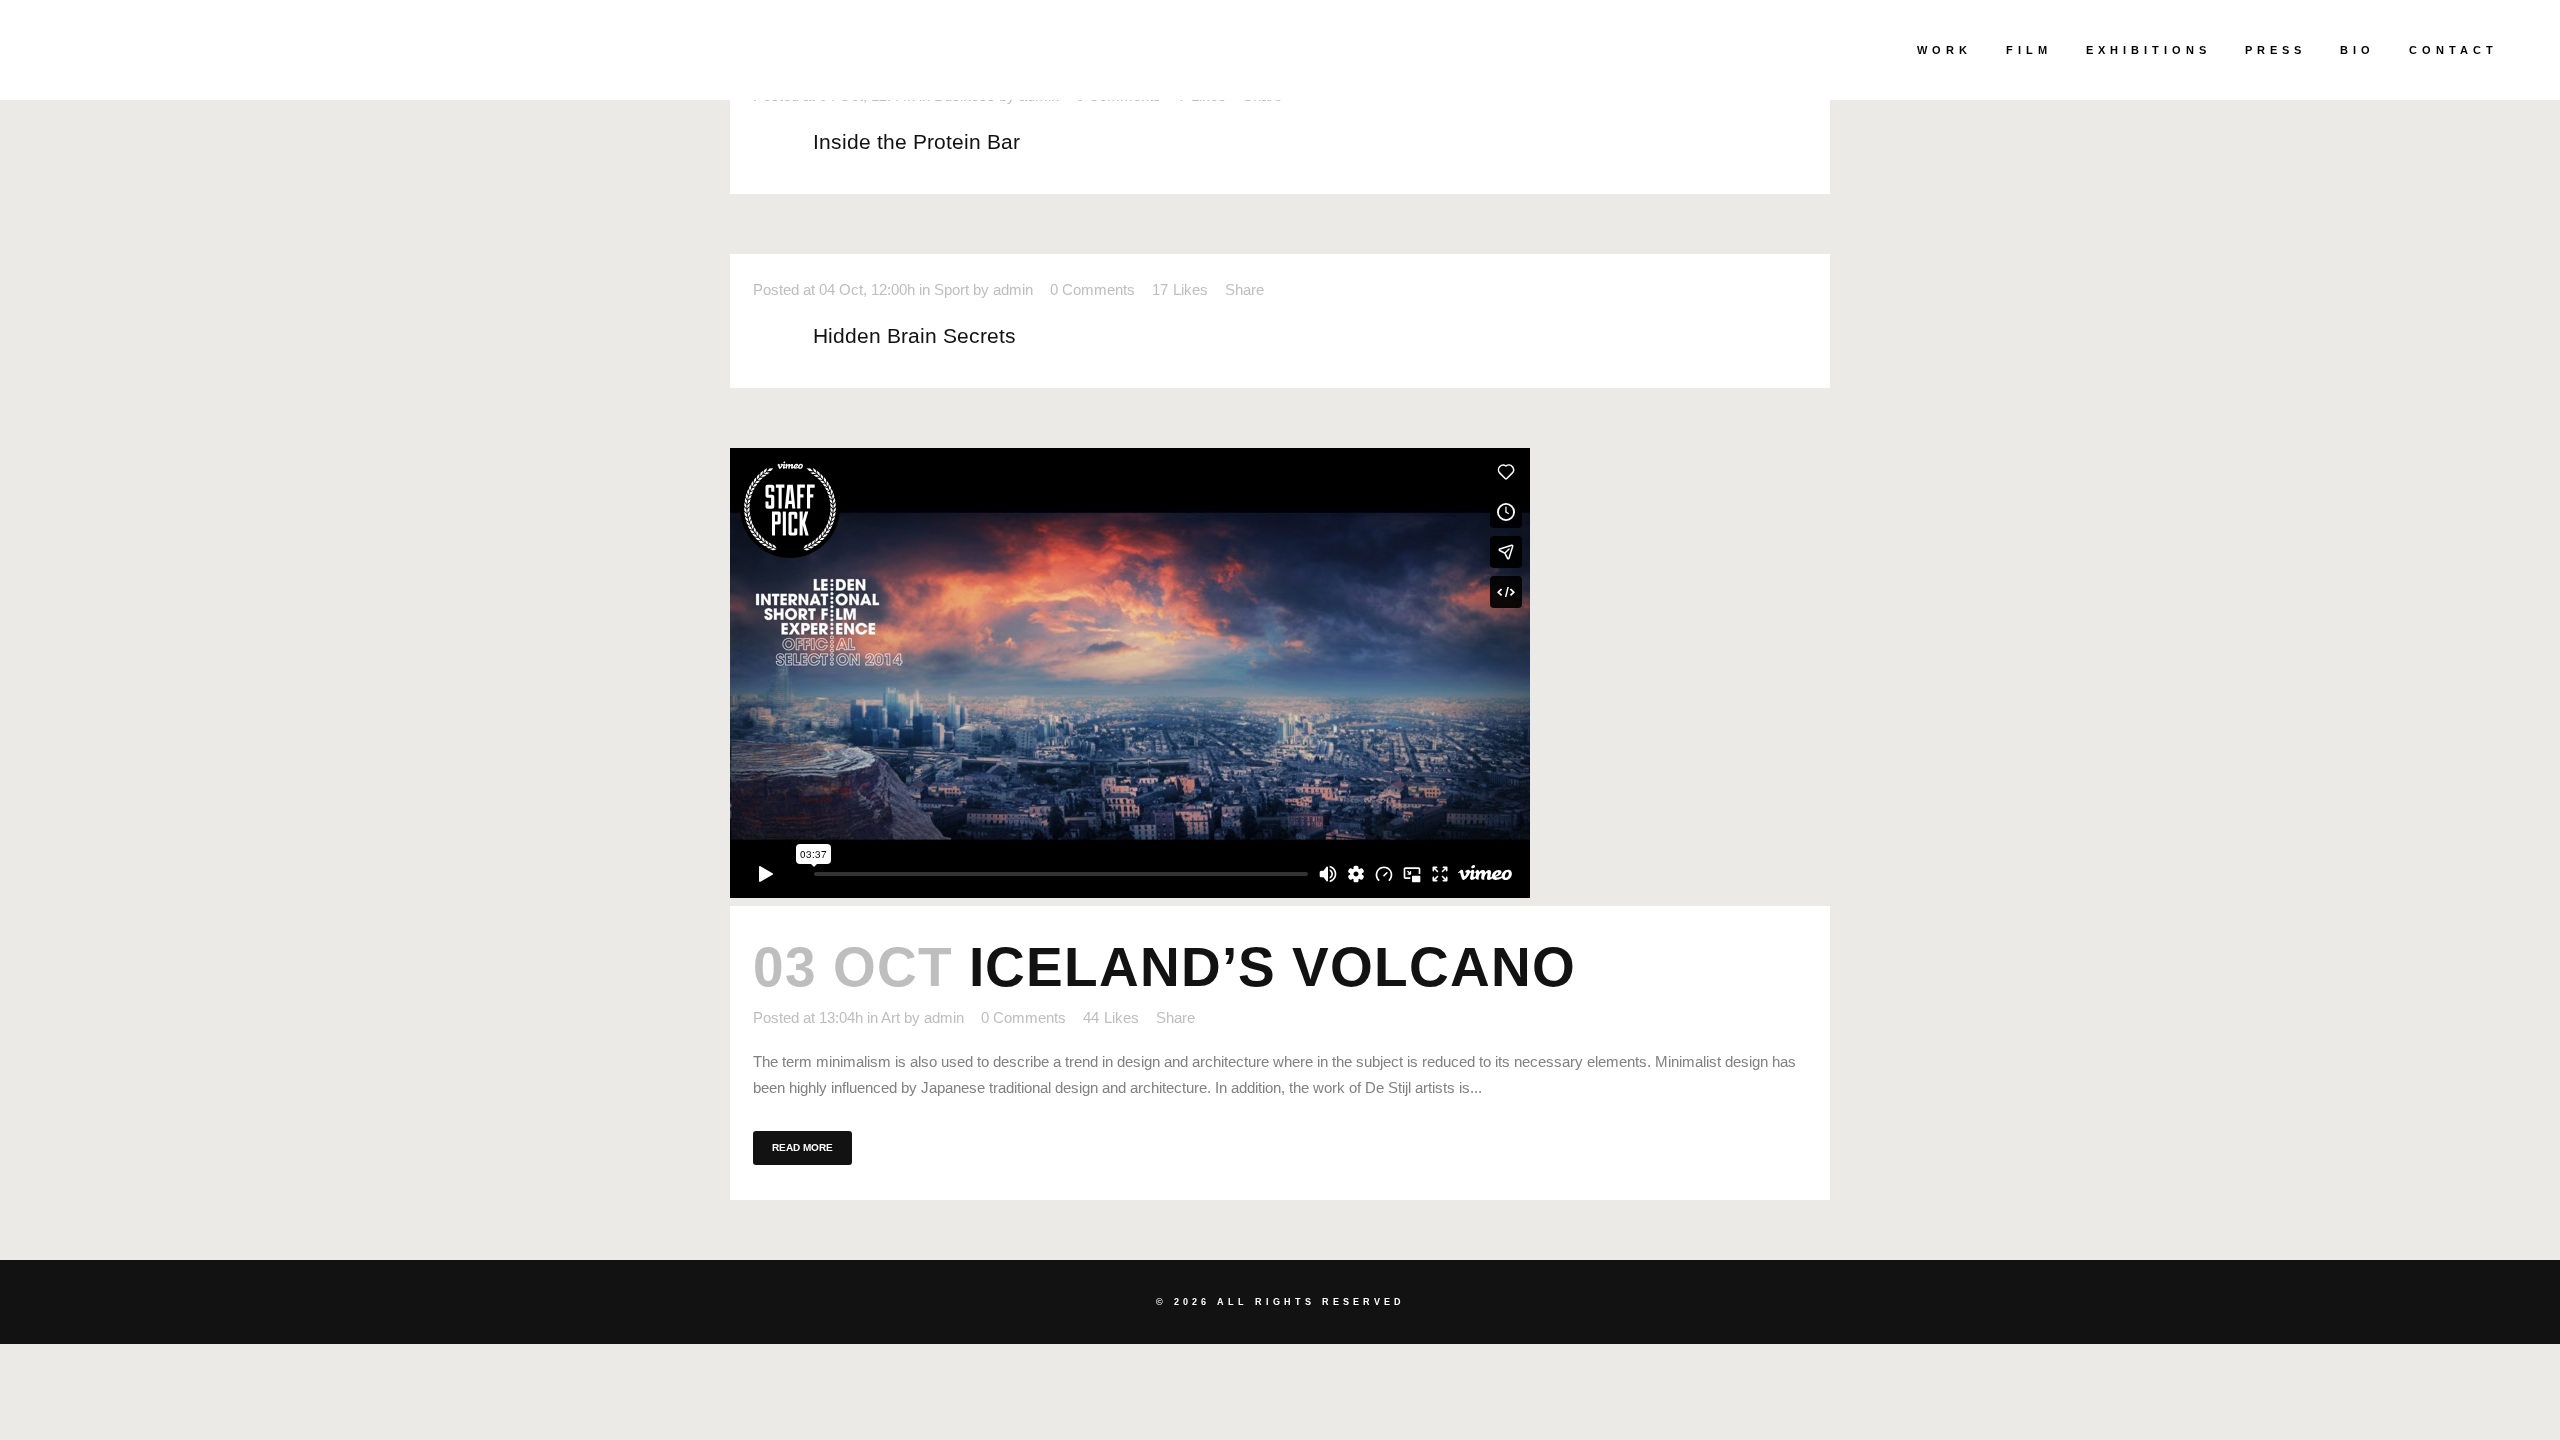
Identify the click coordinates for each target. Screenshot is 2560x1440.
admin (1013, 289)
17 (1180, 290)
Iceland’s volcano (1272, 967)
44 (1111, 1018)
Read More (802, 1147)
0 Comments (1092, 289)
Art (890, 1017)
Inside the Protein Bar (916, 141)
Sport (951, 289)
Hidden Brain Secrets (914, 335)
